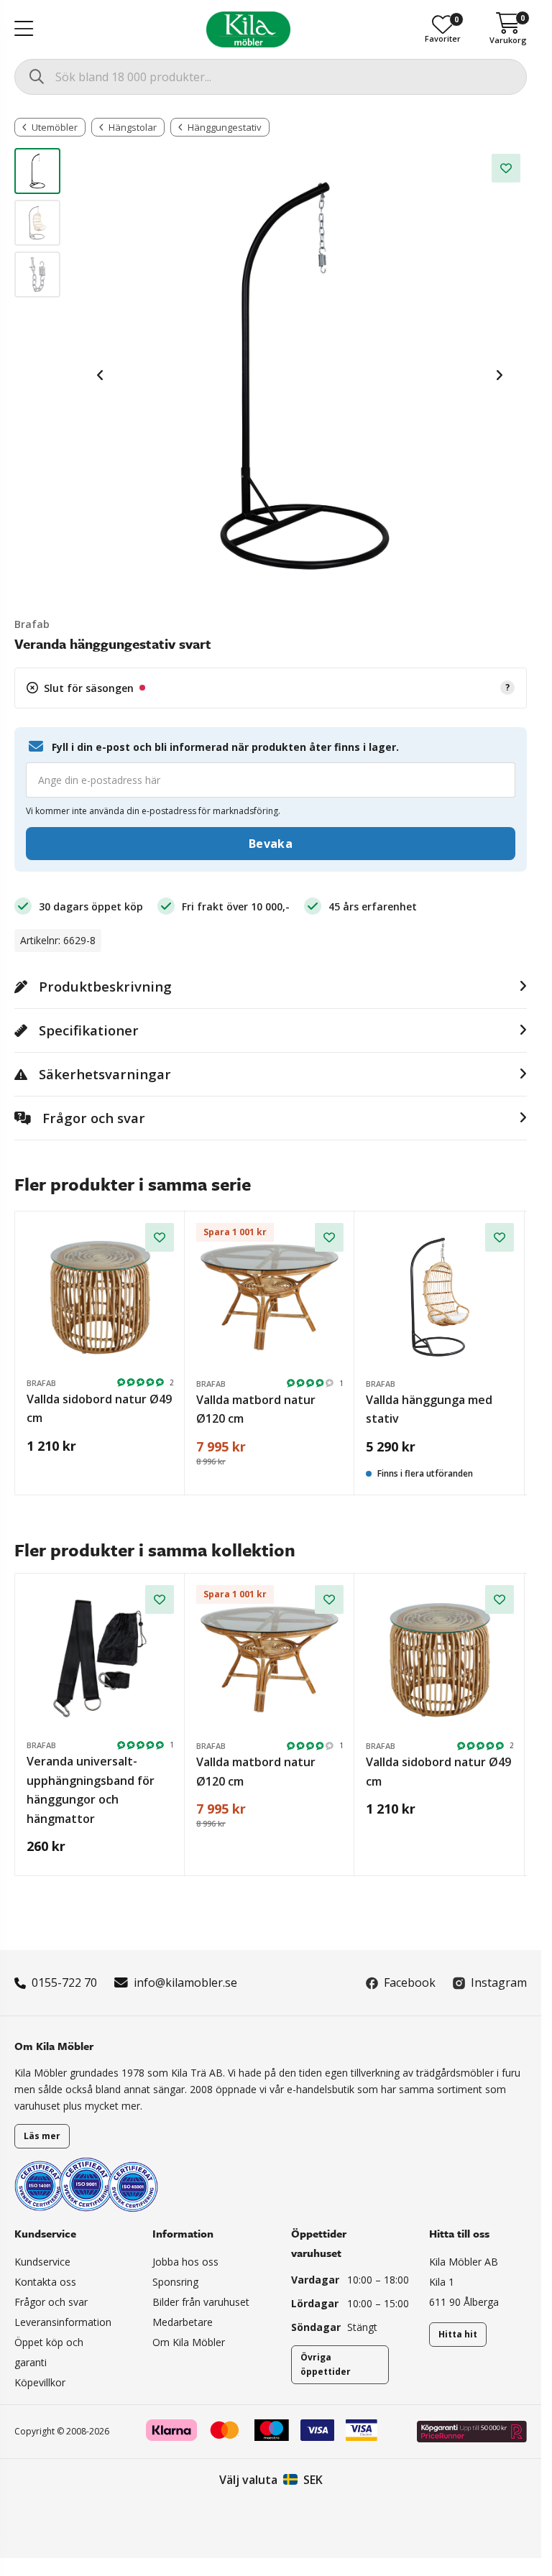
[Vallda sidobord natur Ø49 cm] (100, 1297)
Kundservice (42, 2262)
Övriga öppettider (326, 2364)
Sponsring (175, 2282)
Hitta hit (458, 2334)
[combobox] (271, 77)
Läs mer (42, 2136)
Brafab (32, 624)
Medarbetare (183, 2322)
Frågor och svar (51, 2302)
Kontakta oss (45, 2282)
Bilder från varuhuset (201, 2302)
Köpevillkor (40, 2382)
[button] (271, 688)
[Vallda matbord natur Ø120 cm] (270, 1297)
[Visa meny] (24, 29)
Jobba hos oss (185, 2262)
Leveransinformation (63, 2322)
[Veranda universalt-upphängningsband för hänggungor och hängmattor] (100, 1659)
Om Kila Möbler (189, 2342)
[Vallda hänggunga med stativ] (440, 1297)
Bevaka (271, 844)
